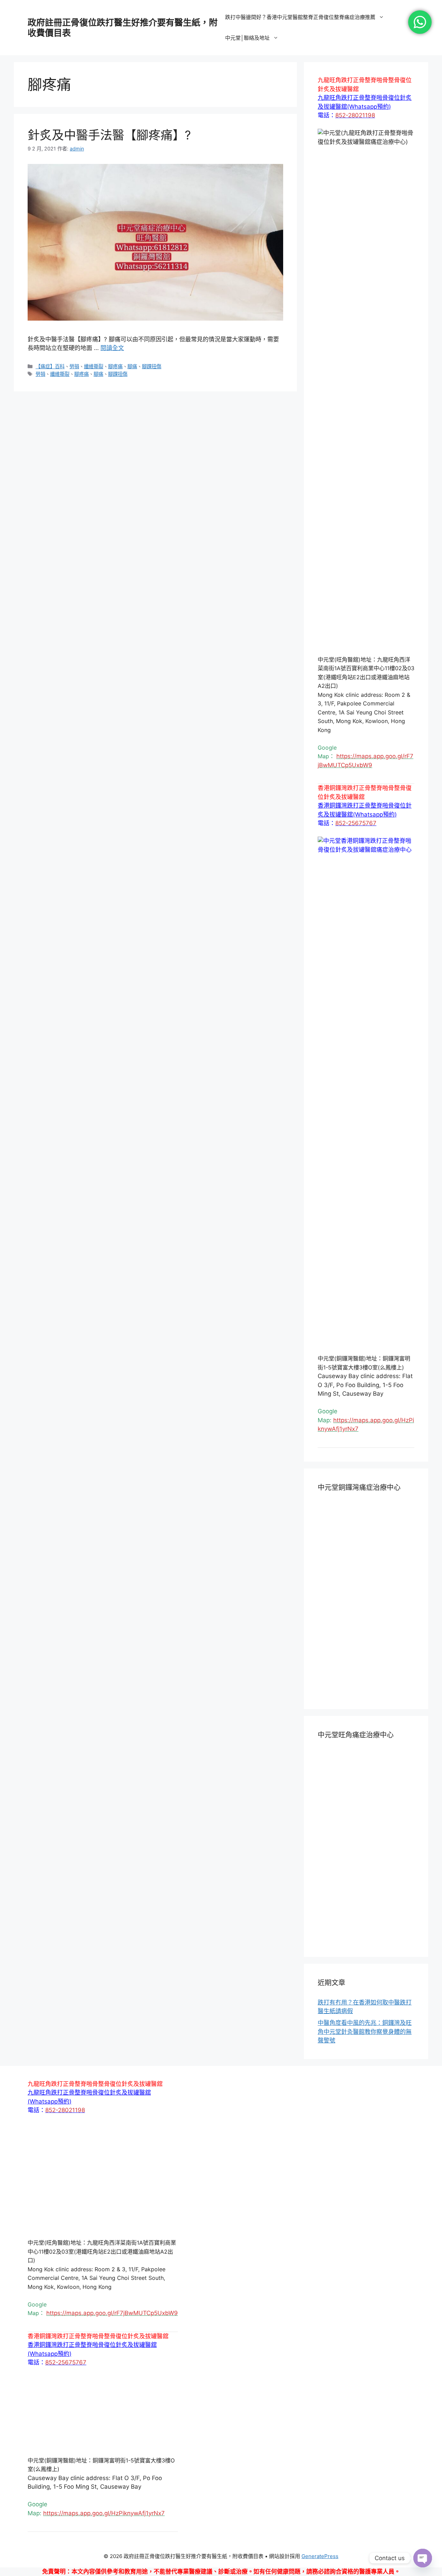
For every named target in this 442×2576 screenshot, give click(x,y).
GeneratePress (320, 2556)
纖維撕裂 (94, 366)
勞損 (74, 366)
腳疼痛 (115, 366)
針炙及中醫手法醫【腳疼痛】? (109, 135)
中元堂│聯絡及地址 (247, 38)
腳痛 (132, 366)
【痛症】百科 (50, 366)
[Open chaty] (423, 2558)
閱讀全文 (112, 348)
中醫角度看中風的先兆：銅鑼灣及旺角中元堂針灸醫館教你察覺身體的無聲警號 (365, 2032)
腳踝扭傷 (152, 366)
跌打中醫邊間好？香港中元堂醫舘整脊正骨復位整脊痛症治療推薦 (300, 17)
